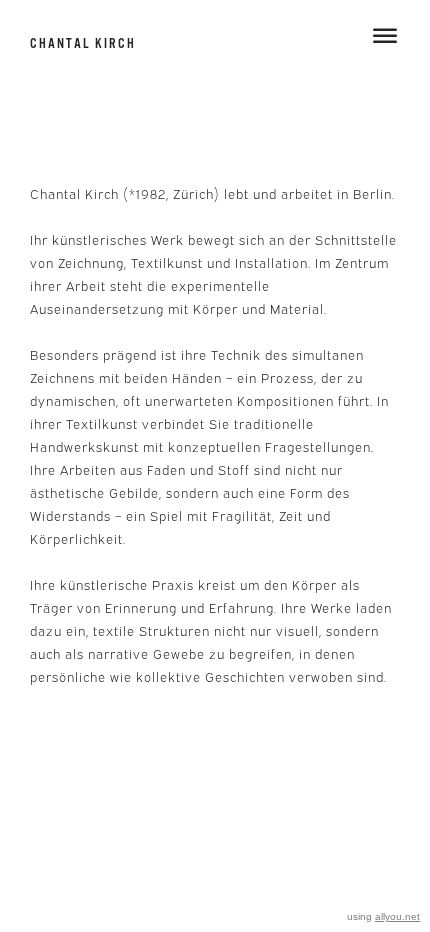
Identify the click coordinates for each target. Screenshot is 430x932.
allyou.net (397, 916)
